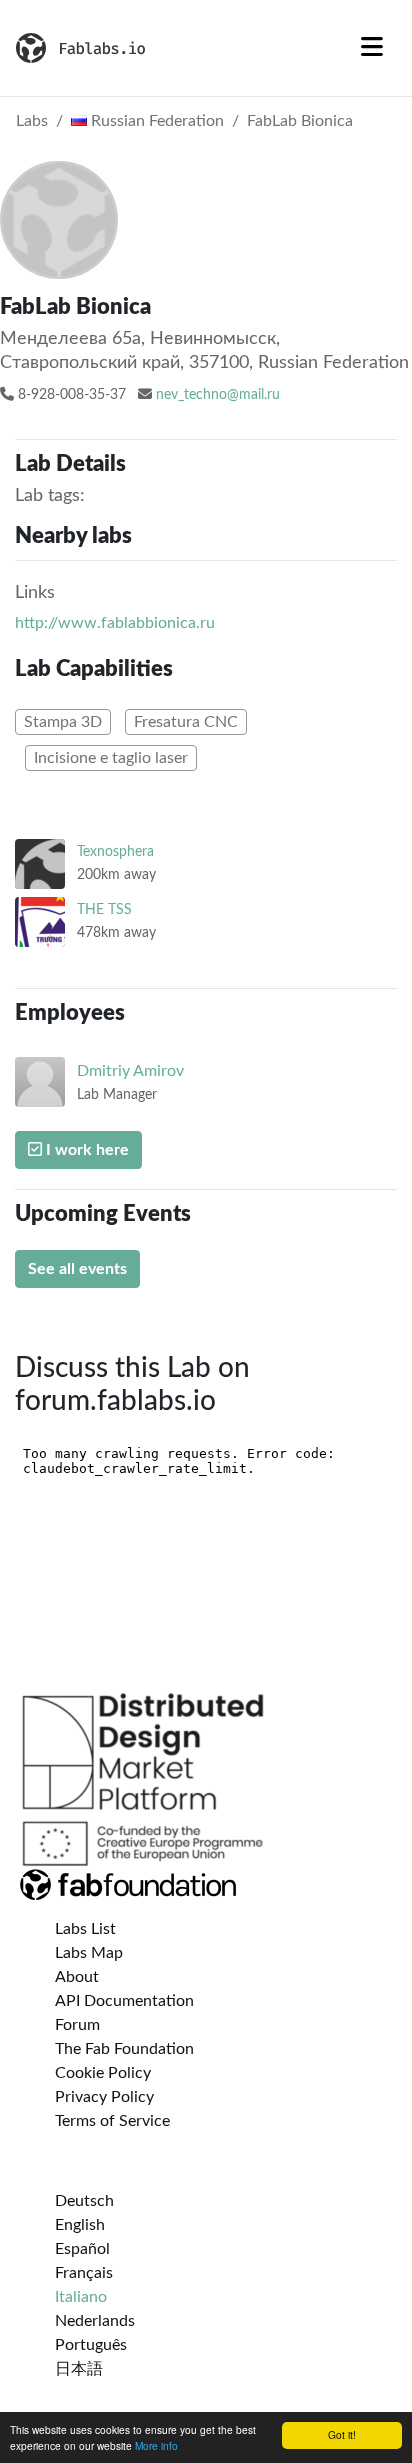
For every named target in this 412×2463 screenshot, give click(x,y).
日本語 (79, 2369)
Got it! (342, 2434)
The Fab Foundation (124, 2049)
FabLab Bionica (300, 121)
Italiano (81, 2297)
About (77, 1977)
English (80, 2225)
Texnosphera (115, 851)
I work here (85, 1150)
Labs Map (89, 1953)
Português (91, 2345)
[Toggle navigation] (372, 48)
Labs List (85, 1929)
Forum (77, 2025)
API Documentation (124, 2001)
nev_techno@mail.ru (218, 395)
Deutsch (84, 2201)
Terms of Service (112, 2121)
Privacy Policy (104, 2097)
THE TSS (104, 909)
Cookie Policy (103, 2073)
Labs (32, 121)
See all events (77, 1269)
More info (156, 2445)
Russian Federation (155, 121)
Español (82, 2249)
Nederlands (95, 2321)
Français (84, 2273)
